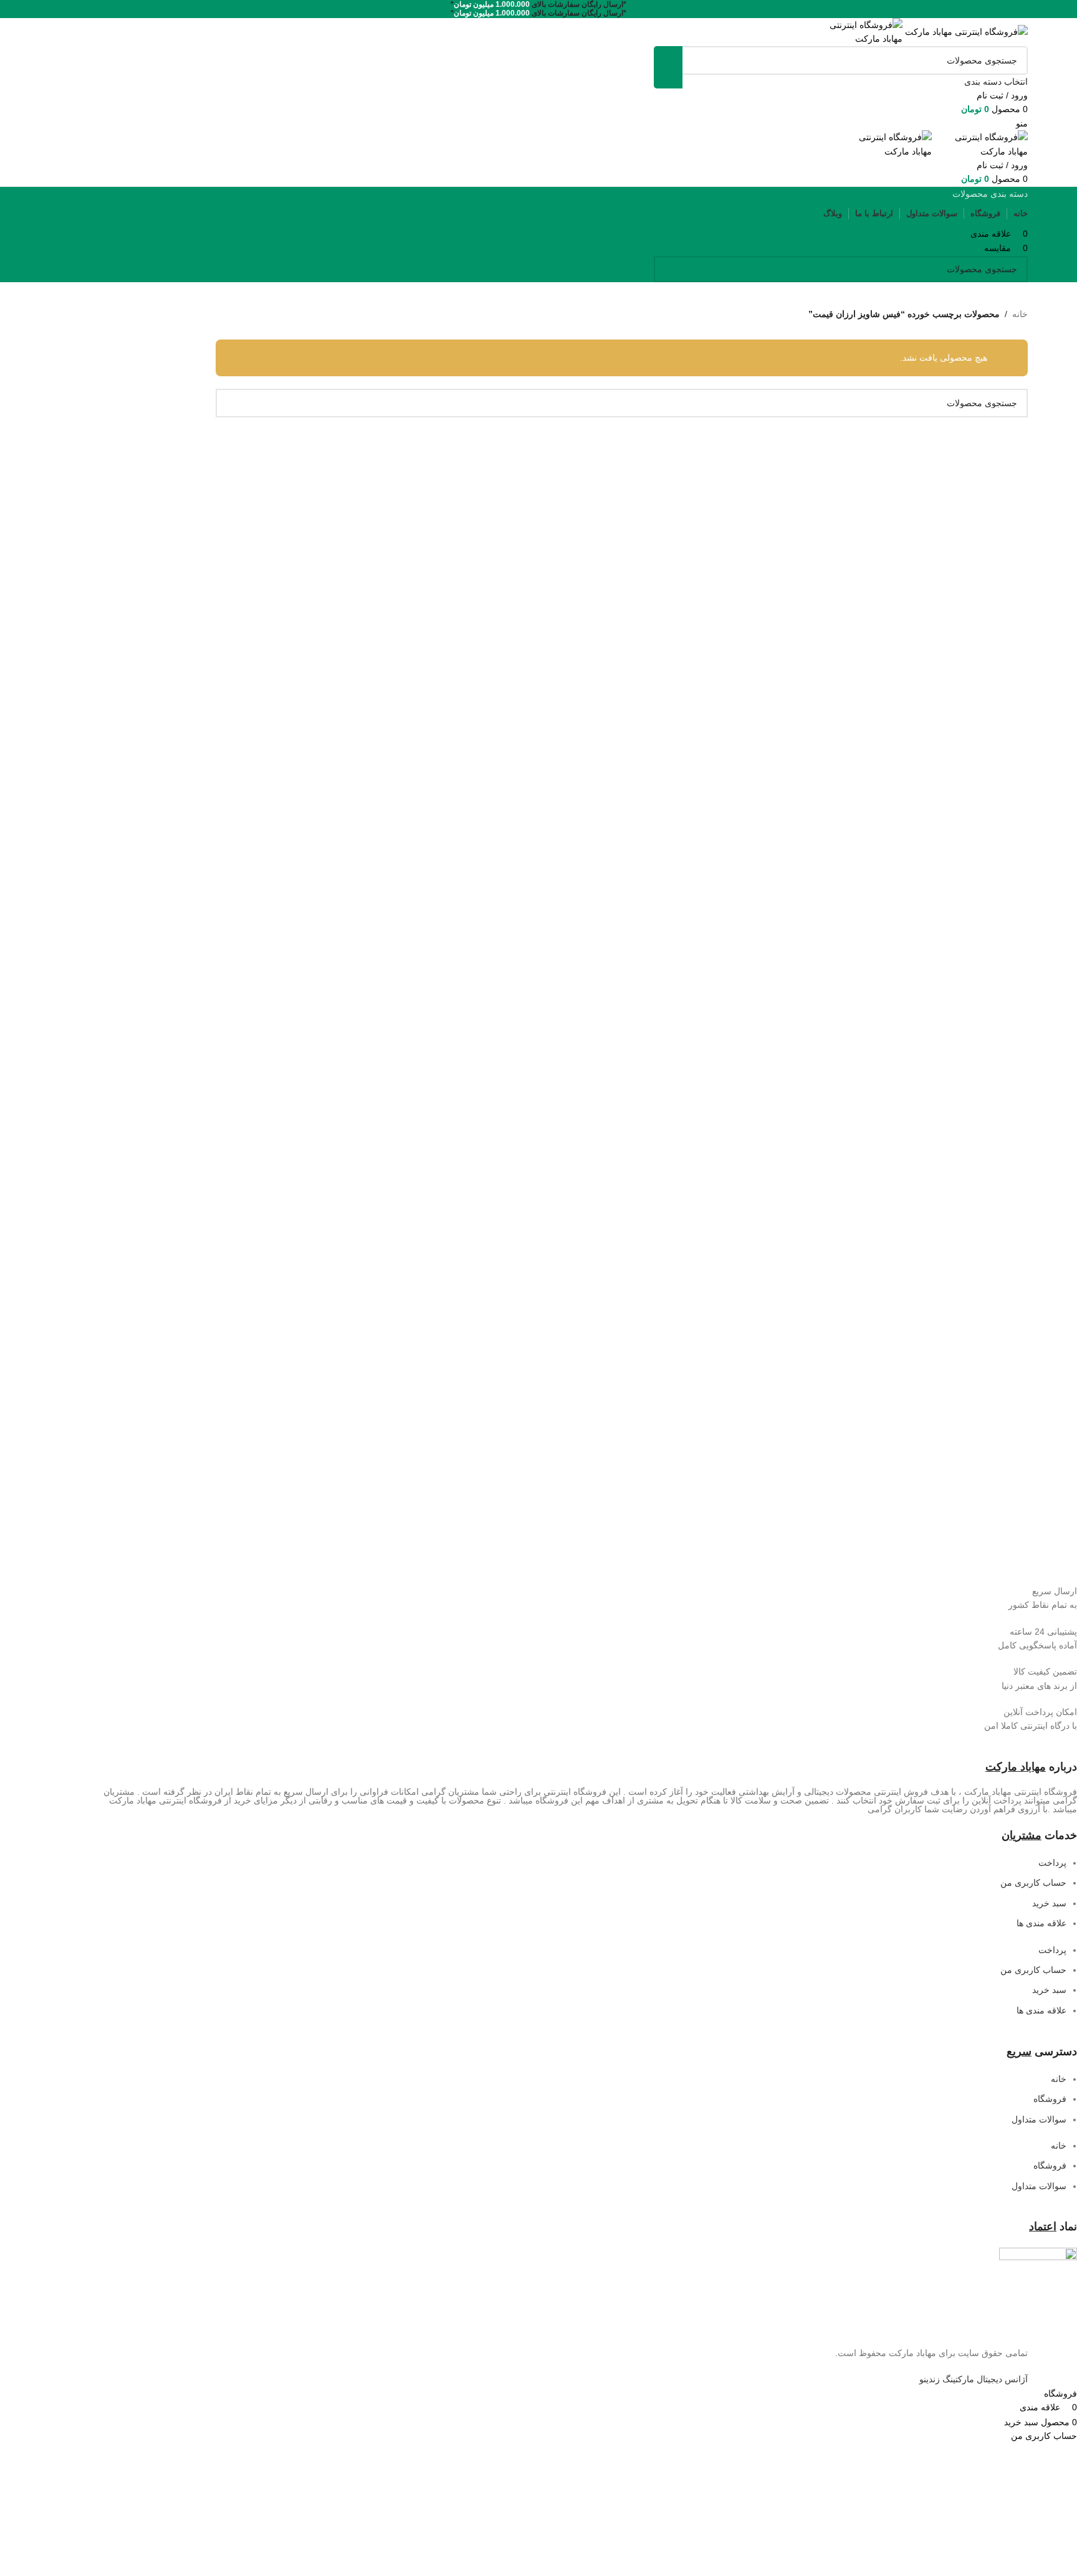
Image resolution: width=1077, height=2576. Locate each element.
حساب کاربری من (1033, 1883)
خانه (1020, 314)
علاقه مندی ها (1041, 1923)
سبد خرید (1049, 1903)
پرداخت (1052, 1863)
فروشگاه (1050, 2099)
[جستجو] (668, 67)
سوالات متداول (1039, 2119)
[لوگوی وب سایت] (965, 31)
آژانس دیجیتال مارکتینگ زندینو (974, 2379)
